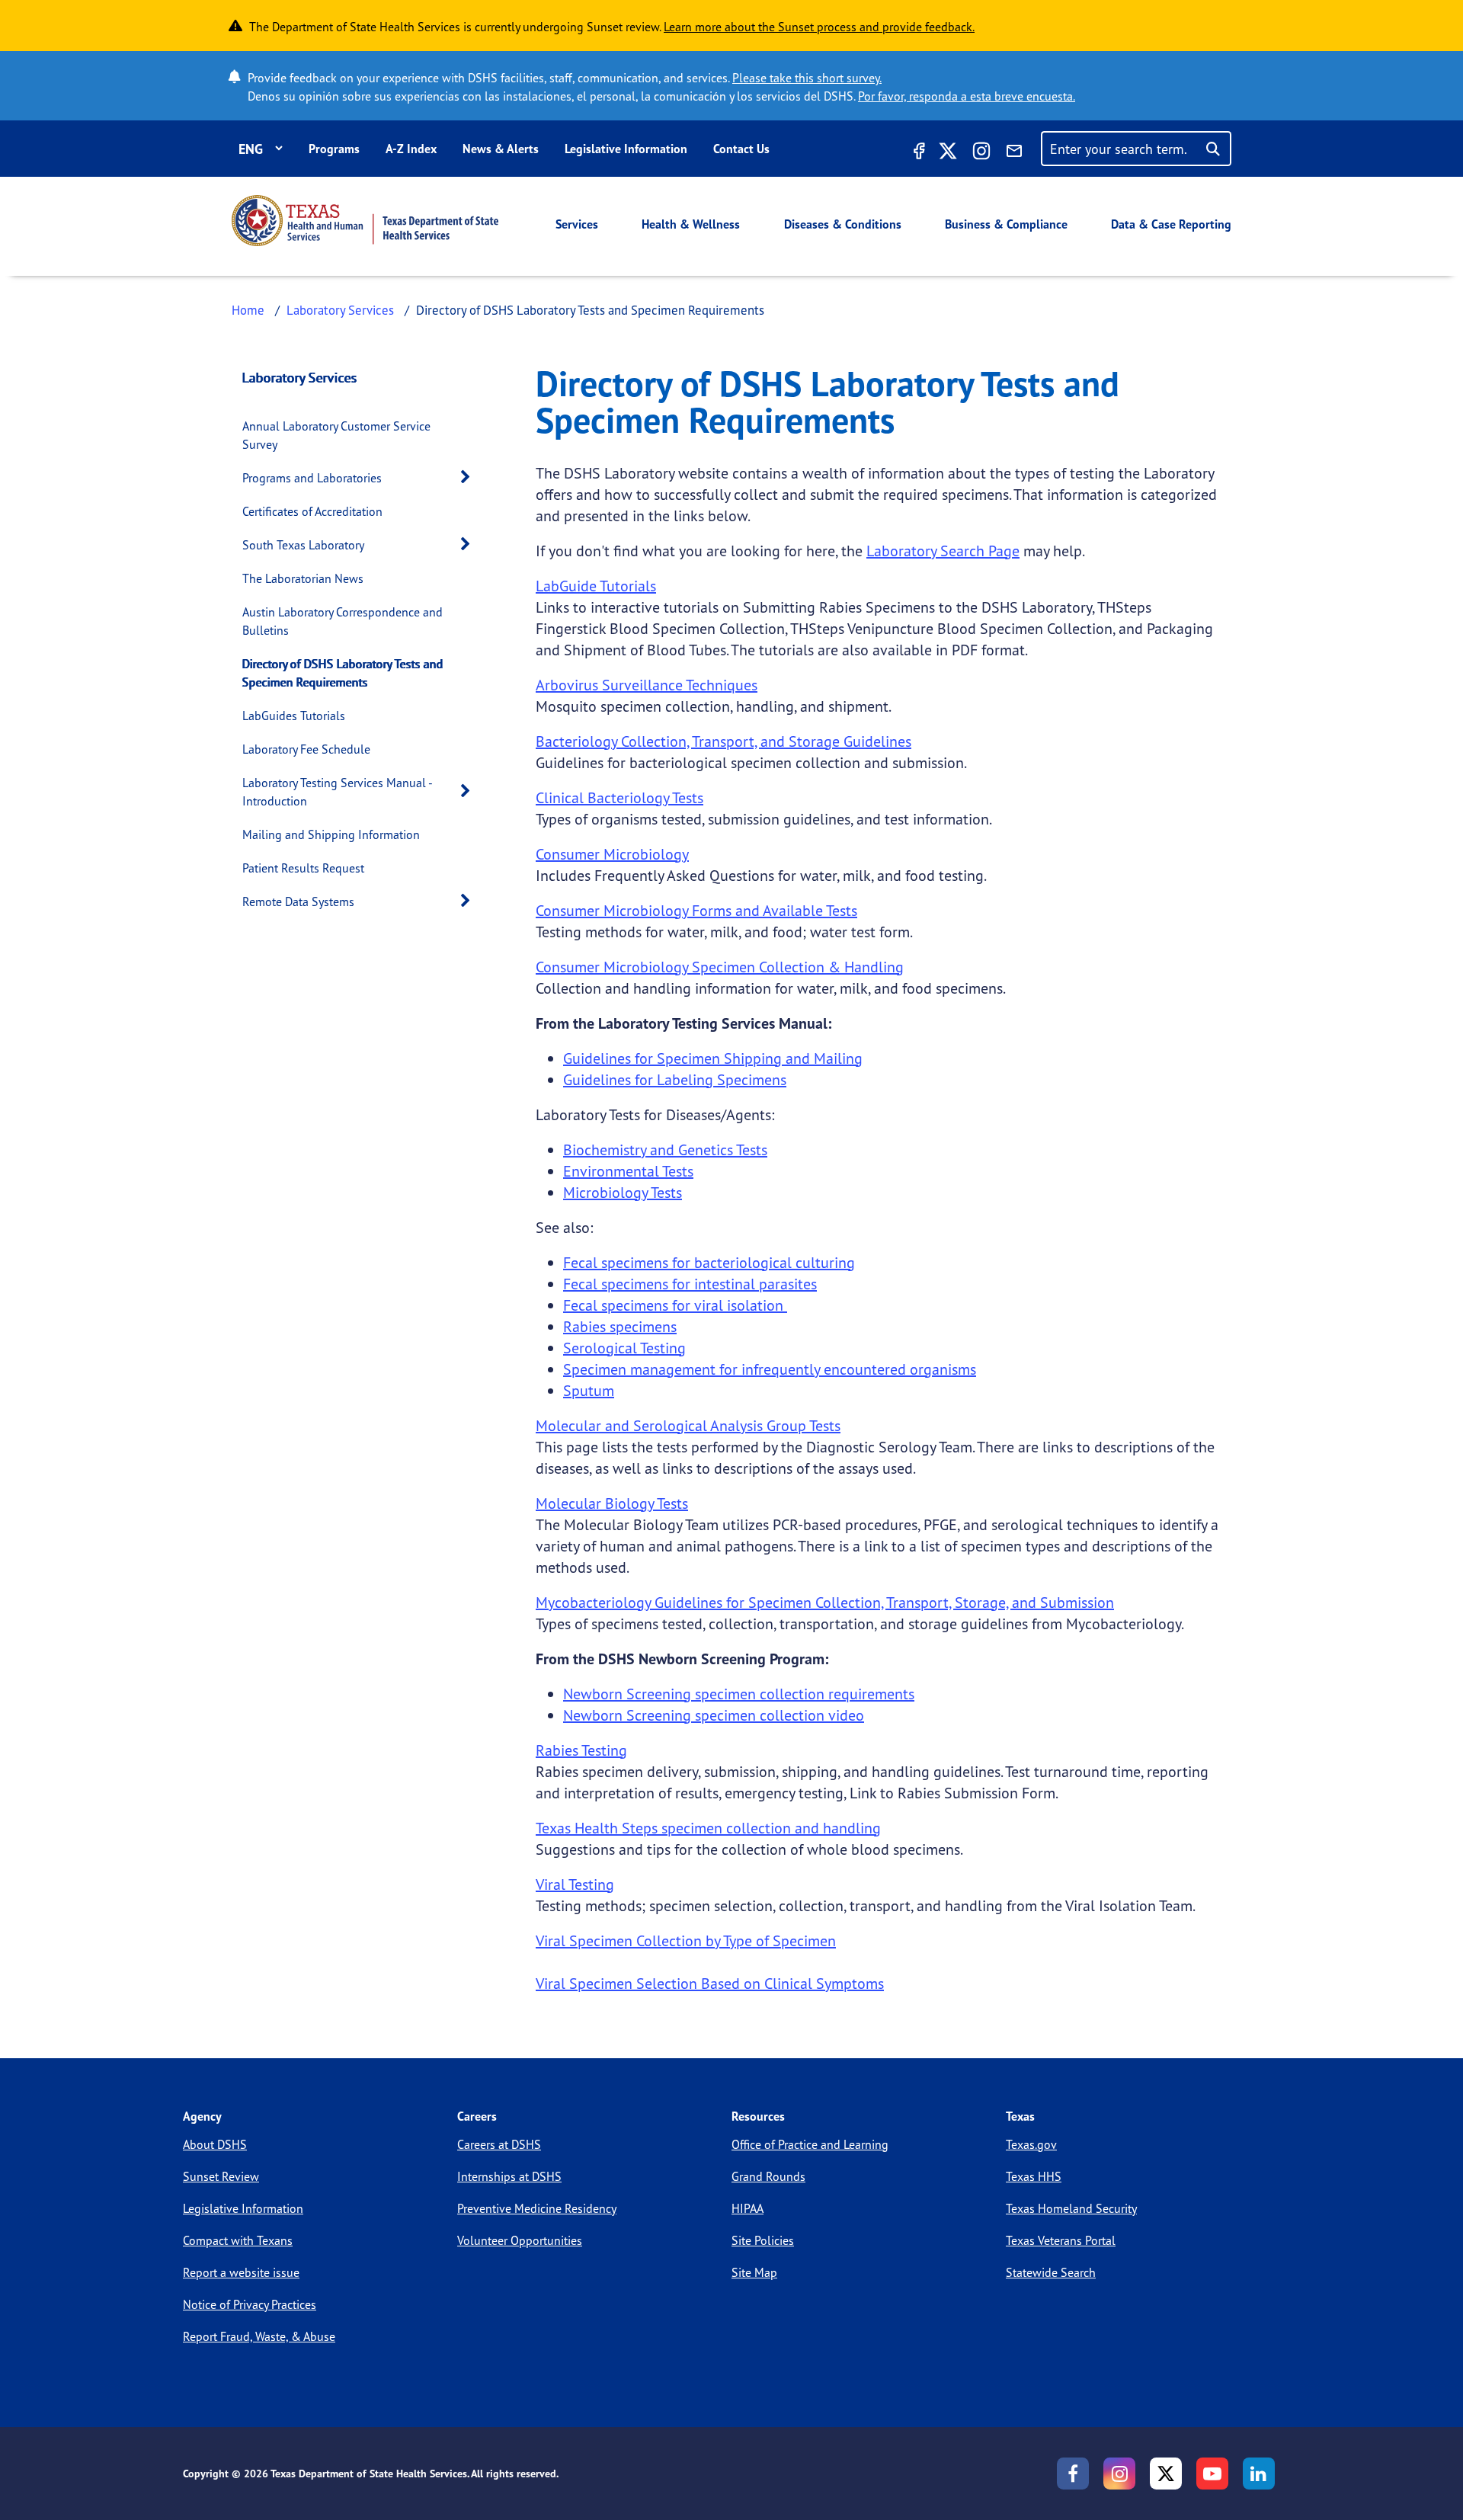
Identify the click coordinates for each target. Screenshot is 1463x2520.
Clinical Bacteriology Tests (619, 797)
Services (577, 224)
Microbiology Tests (623, 1192)
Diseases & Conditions (843, 224)
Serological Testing (624, 1348)
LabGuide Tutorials (596, 586)
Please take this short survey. (807, 78)
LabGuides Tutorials (294, 716)
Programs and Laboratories (312, 478)
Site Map (754, 2272)
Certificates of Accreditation (312, 511)
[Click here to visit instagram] (981, 153)
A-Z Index (411, 149)
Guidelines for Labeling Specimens (675, 1079)
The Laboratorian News (303, 578)
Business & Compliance (1006, 224)
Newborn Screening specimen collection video (714, 1715)
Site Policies (763, 2240)
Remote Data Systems (298, 901)
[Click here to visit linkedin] (1259, 2474)
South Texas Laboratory (303, 545)
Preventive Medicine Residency (537, 2208)
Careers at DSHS (499, 2144)
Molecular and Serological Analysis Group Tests (688, 1425)
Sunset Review (221, 2176)
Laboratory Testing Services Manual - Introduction (337, 792)
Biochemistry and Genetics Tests (665, 1150)
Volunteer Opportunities (520, 2240)
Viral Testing (575, 1884)
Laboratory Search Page (943, 551)
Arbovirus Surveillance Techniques (647, 685)
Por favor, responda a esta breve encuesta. (967, 96)
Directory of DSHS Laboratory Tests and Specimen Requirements (343, 673)
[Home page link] (365, 221)
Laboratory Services (340, 310)
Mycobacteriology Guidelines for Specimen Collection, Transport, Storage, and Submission (825, 1602)
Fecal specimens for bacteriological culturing (709, 1262)
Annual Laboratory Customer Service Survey (336, 435)
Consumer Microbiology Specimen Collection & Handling (720, 967)
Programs (334, 149)
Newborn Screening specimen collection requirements (739, 1694)
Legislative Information (626, 149)
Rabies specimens (620, 1326)
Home (248, 310)
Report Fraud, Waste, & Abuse (259, 2336)
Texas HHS (1034, 2176)
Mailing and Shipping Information (331, 834)
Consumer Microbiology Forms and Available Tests (696, 910)
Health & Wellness (691, 224)
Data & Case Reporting (1171, 224)
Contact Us (741, 149)
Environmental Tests (628, 1171)
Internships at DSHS (509, 2176)
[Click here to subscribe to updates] (1014, 153)
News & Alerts (501, 149)
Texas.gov (1031, 2144)
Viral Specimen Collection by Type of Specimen (686, 1940)
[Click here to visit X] (948, 153)
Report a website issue (241, 2272)
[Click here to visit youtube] (1212, 2474)
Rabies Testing (581, 1750)
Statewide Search (1051, 2272)
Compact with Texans (238, 2240)
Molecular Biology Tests (612, 1503)
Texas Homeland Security (1071, 2208)
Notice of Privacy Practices (250, 2304)
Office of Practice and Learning (810, 2144)
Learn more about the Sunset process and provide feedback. (819, 27)
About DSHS (215, 2144)
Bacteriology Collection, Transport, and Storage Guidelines (723, 741)
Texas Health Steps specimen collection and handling (708, 1828)
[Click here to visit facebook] (917, 153)
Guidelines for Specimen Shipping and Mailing (713, 1058)
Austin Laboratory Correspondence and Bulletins (343, 621)
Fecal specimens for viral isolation (675, 1305)
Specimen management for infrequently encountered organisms (770, 1369)
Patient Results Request (303, 868)
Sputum (589, 1390)
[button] (469, 477)
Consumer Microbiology (612, 854)
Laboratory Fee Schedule (306, 749)
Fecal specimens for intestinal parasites (690, 1284)
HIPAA (748, 2208)
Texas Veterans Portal (1061, 2240)
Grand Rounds (768, 2176)
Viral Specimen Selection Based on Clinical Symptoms (710, 1983)
